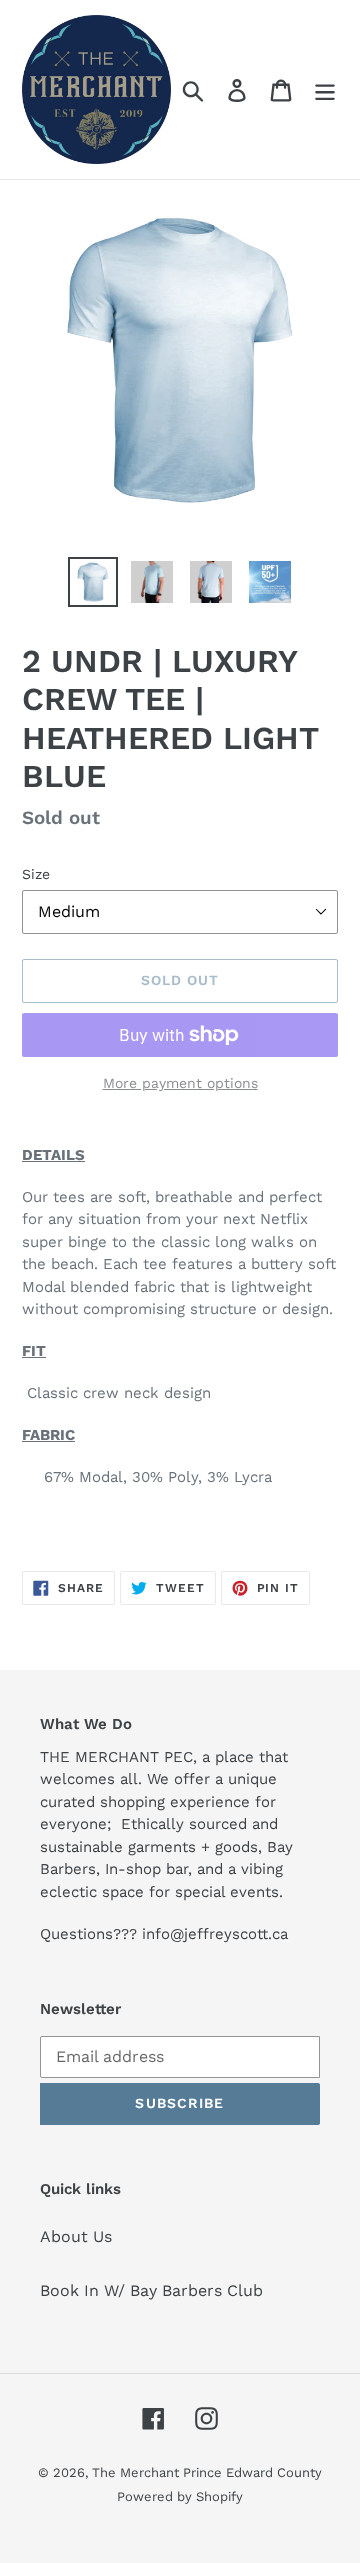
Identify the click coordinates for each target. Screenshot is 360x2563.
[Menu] (325, 89)
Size (36, 874)
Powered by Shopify (180, 2496)
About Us (76, 2236)
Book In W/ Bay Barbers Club (151, 2290)
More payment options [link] (180, 1083)
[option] (92, 582)
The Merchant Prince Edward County (207, 2472)
